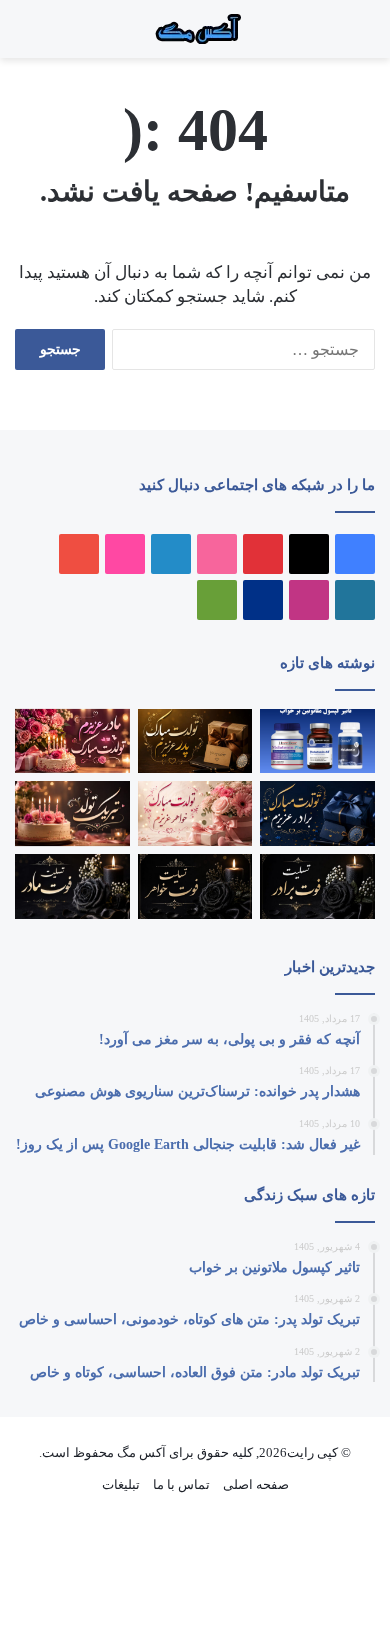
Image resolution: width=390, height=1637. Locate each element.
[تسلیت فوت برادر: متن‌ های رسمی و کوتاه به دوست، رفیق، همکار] (317, 886)
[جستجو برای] (330, 36)
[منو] (350, 36)
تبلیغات (121, 1484)
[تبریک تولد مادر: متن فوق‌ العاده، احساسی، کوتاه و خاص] (72, 741)
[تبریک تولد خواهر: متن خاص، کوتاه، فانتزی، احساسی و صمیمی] (195, 813)
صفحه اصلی (256, 1484)
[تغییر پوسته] (25, 36)
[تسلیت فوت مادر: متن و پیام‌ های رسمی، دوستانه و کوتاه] (72, 886)
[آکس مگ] (195, 29)
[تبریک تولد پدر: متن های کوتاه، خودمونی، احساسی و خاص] (195, 741)
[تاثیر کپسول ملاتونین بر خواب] (317, 741)
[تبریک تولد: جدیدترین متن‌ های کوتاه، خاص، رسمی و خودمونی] (72, 813)
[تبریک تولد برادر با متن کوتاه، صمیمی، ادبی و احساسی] (317, 813)
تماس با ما (181, 1484)
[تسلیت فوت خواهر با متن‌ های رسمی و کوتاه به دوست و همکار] (195, 886)
